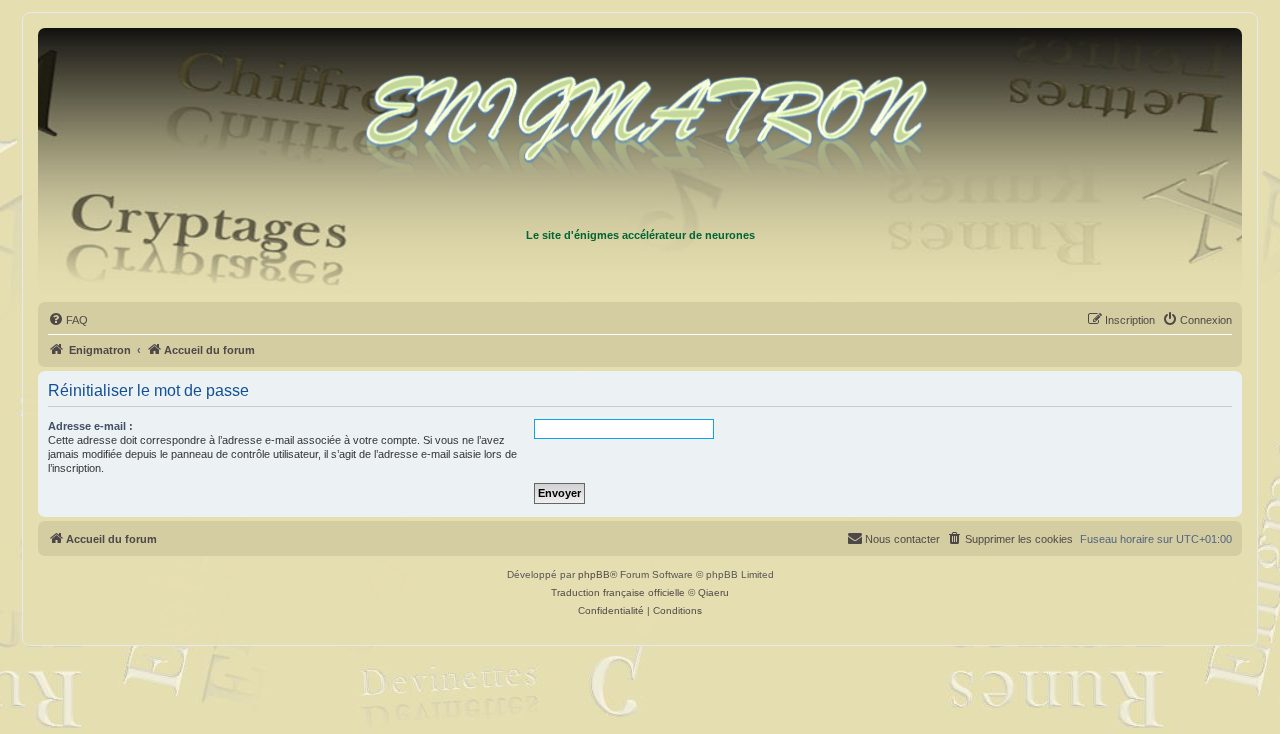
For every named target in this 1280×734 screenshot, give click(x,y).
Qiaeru (713, 592)
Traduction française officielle (618, 592)
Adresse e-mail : (90, 426)
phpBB (594, 574)
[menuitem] (68, 320)
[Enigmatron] (640, 128)
